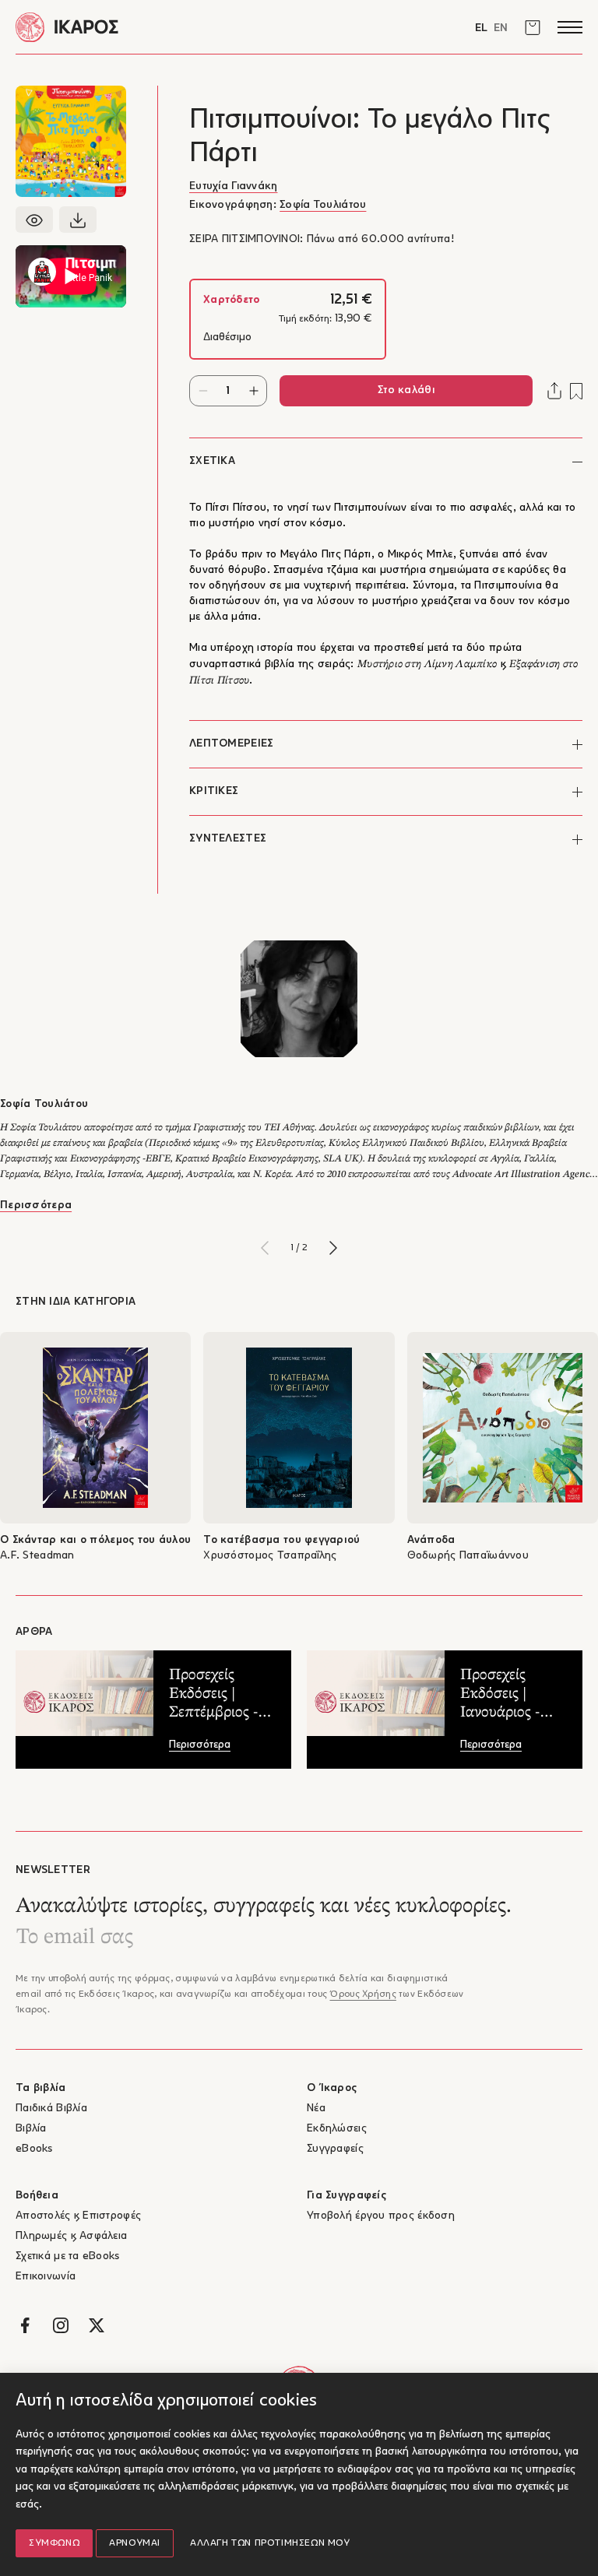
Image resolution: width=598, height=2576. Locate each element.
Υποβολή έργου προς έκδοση (381, 2216)
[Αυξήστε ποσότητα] (253, 391)
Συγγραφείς (335, 2149)
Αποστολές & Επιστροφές (78, 2216)
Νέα (316, 2109)
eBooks (34, 2149)
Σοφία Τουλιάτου (323, 205)
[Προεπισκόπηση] (34, 220)
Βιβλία (31, 2129)
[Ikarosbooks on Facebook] (25, 2325)
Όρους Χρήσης (362, 1994)
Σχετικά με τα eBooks (68, 2256)
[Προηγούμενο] (265, 1248)
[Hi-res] (78, 220)
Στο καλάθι (406, 390)
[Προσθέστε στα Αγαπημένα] (576, 391)
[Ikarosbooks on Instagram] (61, 2325)
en (501, 28)
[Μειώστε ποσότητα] (203, 391)
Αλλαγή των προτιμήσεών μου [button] (270, 2543)
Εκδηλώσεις (337, 2129)
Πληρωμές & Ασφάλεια (71, 2236)
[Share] (554, 391)
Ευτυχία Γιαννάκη (233, 186)
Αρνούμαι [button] (135, 2543)
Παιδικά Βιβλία (51, 2109)
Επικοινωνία (46, 2277)
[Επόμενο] (333, 1248)
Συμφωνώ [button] (54, 2543)
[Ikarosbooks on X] (97, 2325)
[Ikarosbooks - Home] (157, 27)
